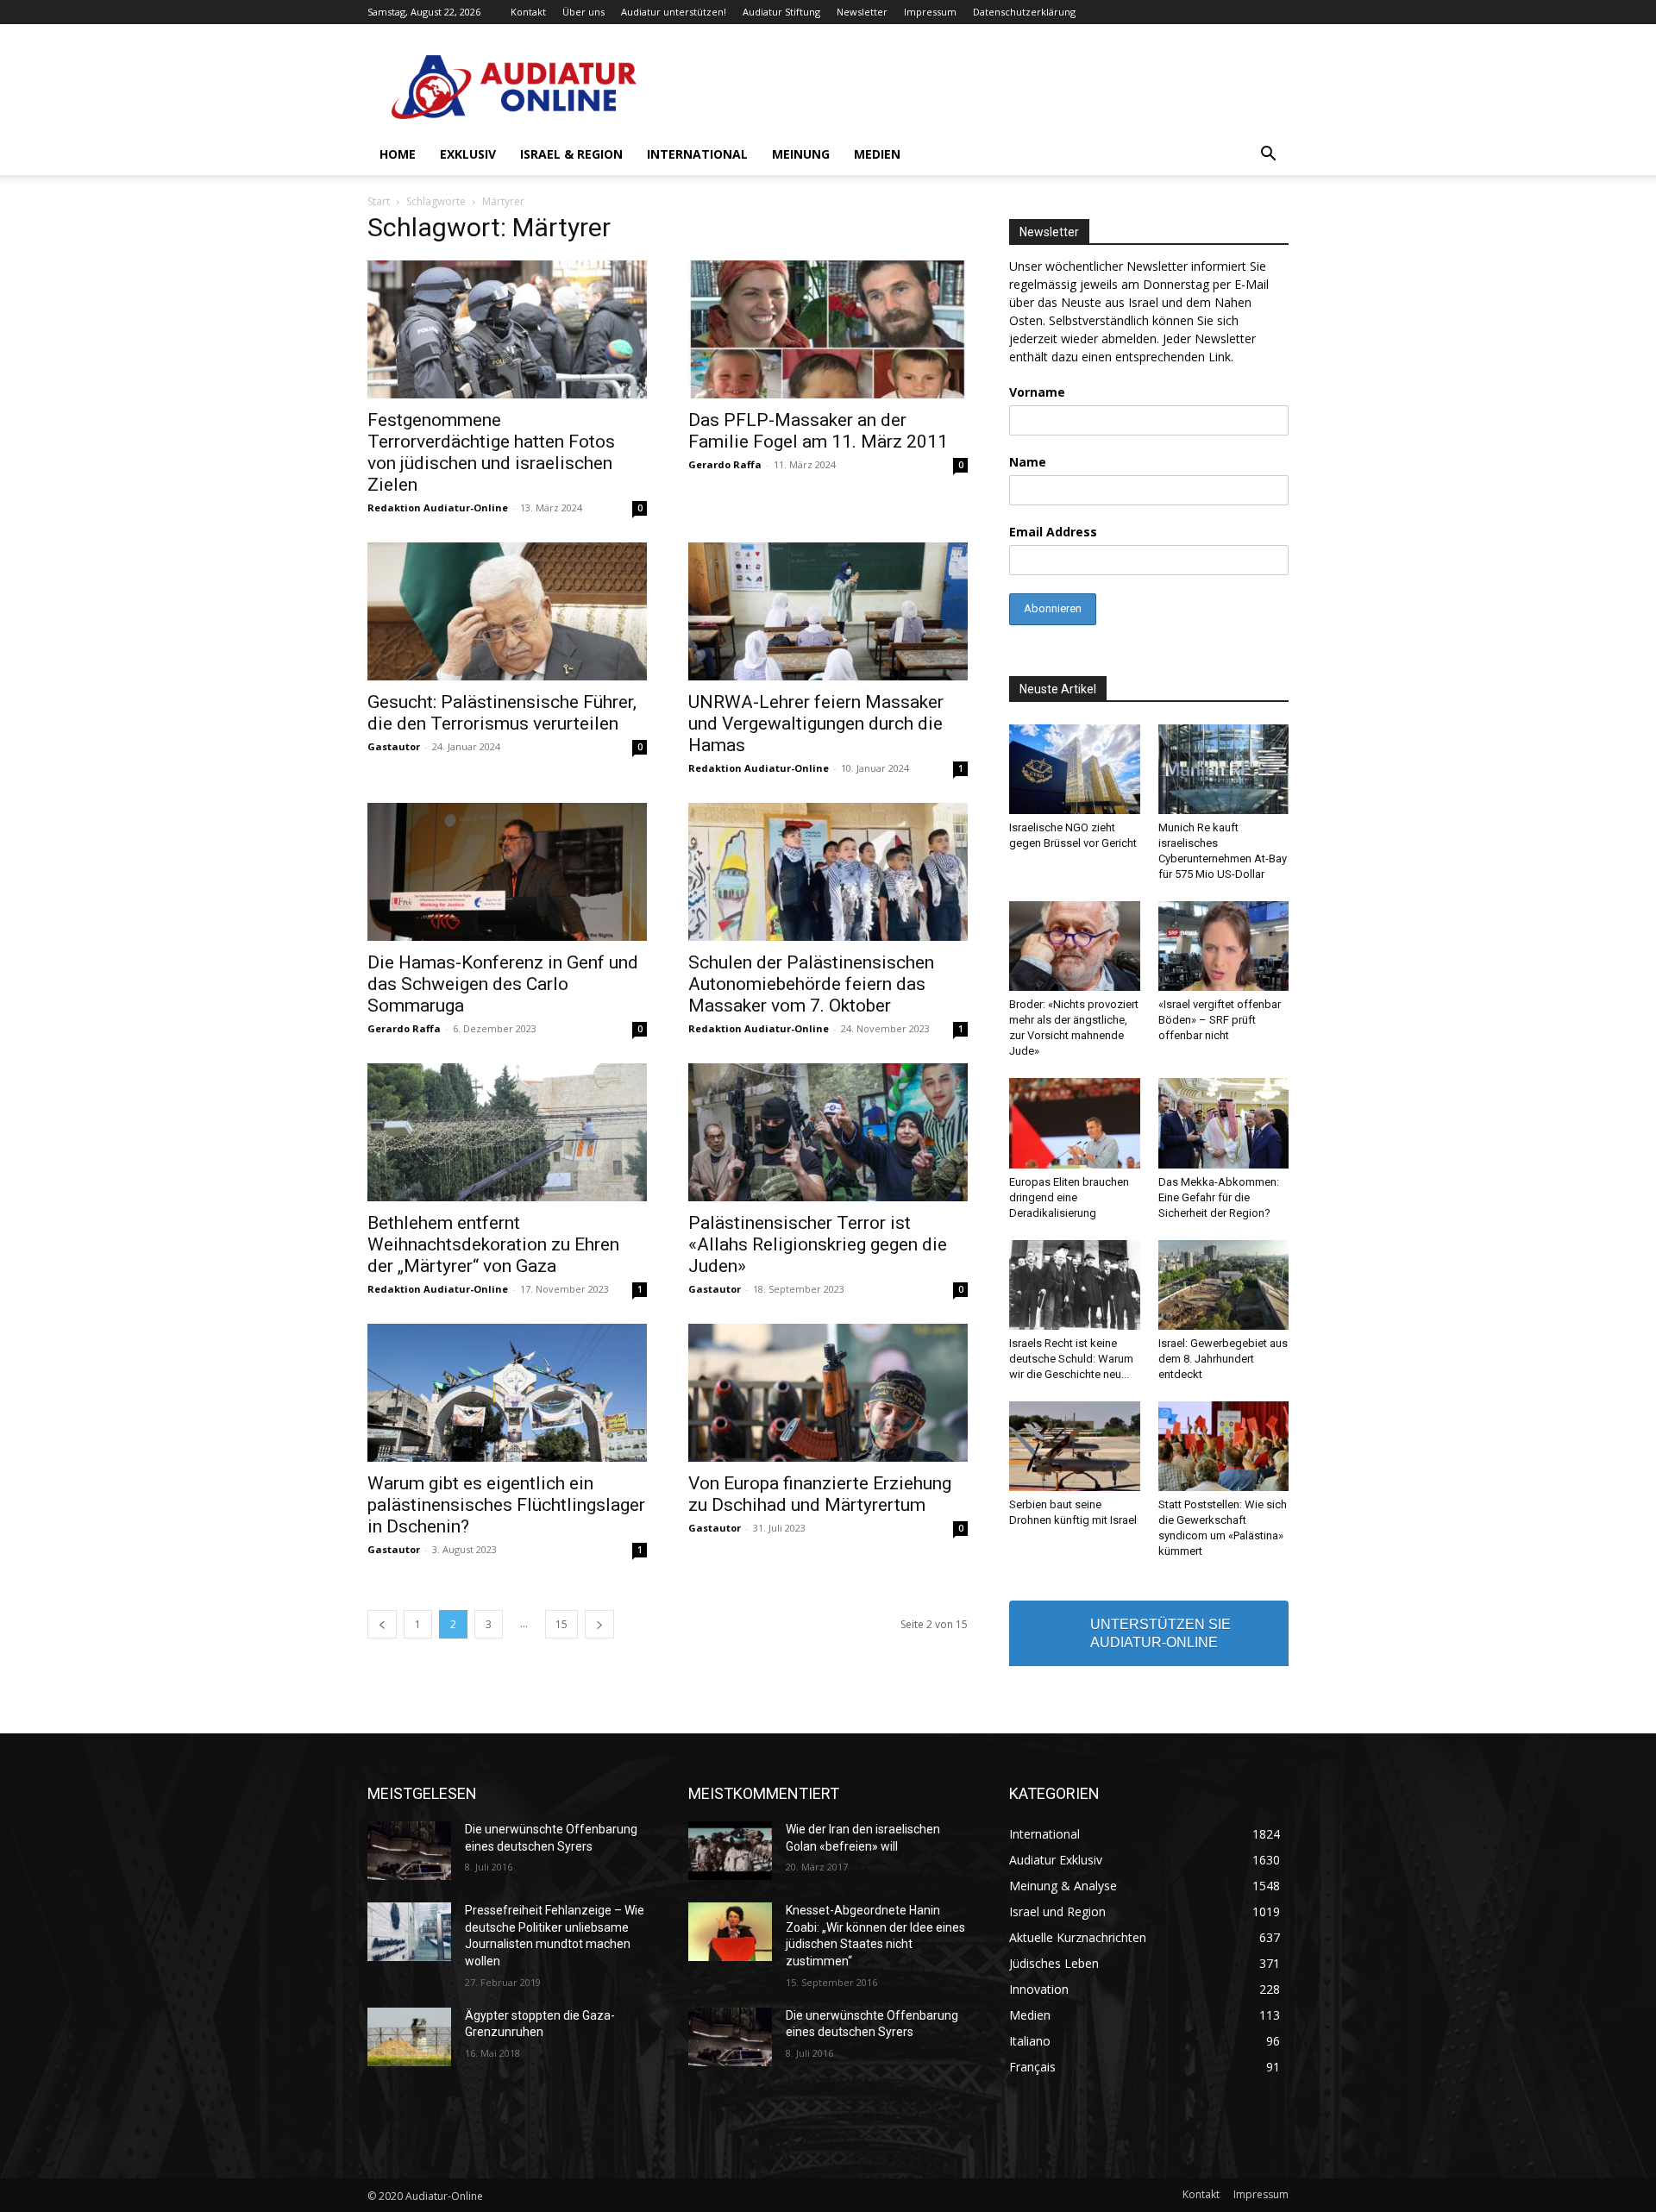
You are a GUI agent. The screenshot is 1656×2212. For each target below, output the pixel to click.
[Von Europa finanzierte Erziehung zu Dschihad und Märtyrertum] (828, 1393)
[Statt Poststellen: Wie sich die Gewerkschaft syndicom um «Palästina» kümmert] (1224, 1446)
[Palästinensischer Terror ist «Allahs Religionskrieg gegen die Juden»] (828, 1132)
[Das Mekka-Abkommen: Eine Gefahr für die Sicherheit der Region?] (1224, 1123)
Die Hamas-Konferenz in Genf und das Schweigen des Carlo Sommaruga (503, 984)
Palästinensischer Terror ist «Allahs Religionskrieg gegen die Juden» (818, 1244)
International (697, 154)
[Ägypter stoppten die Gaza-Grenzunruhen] (409, 2037)
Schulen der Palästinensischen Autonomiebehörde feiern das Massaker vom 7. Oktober (811, 984)
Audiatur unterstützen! (674, 12)
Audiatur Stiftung (781, 12)
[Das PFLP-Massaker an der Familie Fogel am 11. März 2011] (828, 329)
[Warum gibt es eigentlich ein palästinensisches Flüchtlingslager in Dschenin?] (507, 1393)
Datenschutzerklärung (1024, 12)
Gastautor (394, 746)
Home (398, 154)
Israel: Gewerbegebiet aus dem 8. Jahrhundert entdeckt (1223, 1359)
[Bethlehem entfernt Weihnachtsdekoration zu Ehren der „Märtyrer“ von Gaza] (507, 1132)
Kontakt (528, 12)
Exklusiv (468, 154)
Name (1028, 462)
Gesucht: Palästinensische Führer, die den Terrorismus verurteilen (502, 713)
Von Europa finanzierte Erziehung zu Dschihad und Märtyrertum (820, 1494)
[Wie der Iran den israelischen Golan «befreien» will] (730, 1851)
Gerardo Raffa (725, 464)
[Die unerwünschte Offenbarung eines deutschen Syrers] (409, 1851)
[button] (1268, 156)
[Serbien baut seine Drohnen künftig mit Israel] (1075, 1446)
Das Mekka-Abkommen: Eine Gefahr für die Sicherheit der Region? (1219, 1197)
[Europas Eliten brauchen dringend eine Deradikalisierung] (1075, 1123)
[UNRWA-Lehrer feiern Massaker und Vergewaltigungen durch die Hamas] (828, 611)
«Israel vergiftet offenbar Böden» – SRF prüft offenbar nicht (1220, 1020)
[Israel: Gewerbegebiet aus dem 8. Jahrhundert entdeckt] (1224, 1285)
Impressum (930, 12)
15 (561, 1624)
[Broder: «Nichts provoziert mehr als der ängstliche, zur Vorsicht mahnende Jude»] (1075, 946)
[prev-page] (382, 1624)
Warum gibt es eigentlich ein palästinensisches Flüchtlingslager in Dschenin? (506, 1505)
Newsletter (862, 12)
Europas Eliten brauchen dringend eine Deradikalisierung (1069, 1197)
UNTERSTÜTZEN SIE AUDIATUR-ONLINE (1160, 1633)
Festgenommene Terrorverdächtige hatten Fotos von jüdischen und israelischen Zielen (491, 452)
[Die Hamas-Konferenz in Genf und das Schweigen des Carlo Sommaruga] (507, 872)
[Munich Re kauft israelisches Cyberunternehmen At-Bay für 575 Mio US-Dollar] (1224, 769)
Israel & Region (571, 154)
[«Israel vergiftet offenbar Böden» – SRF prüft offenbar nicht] (1224, 946)
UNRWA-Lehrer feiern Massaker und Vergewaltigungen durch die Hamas (816, 724)
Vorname (1037, 392)
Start (379, 201)
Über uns (583, 12)
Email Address (1053, 532)
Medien (877, 154)
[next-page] (599, 1624)
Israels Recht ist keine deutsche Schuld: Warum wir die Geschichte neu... (1071, 1359)
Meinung (801, 154)
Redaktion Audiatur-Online (438, 508)
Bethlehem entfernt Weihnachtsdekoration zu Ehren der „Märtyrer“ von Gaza (493, 1244)
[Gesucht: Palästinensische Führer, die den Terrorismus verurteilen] (507, 611)
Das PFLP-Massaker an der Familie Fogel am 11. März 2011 (818, 431)
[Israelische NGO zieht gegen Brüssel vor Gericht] (1075, 769)
